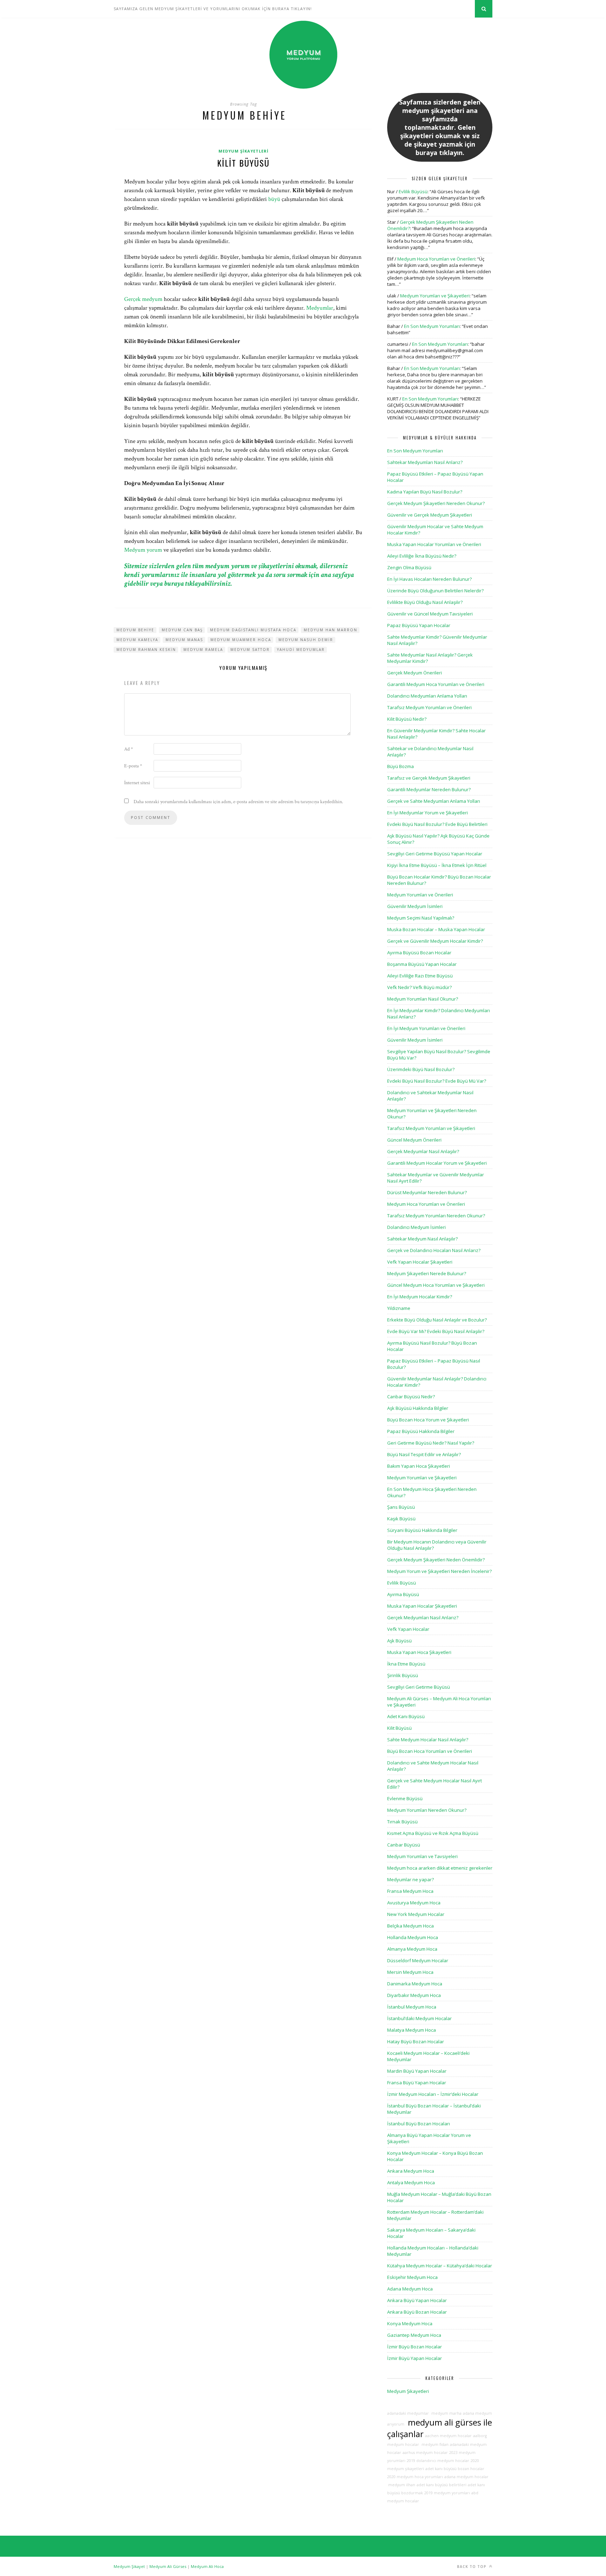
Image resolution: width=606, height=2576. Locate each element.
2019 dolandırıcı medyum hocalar (438, 2461)
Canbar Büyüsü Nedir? (411, 1397)
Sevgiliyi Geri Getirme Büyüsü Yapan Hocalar (435, 854)
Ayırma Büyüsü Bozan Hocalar (419, 953)
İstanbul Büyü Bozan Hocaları (419, 2124)
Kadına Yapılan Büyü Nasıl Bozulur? (425, 492)
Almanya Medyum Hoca (412, 1949)
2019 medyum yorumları (447, 2493)
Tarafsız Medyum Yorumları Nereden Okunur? (436, 1216)
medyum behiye (135, 630)
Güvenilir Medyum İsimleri (415, 906)
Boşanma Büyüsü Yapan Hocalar (422, 964)
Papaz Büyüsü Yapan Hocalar (419, 625)
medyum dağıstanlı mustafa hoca (253, 630)
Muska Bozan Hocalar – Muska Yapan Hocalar (436, 929)
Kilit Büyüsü (243, 163)
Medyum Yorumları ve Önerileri (420, 895)
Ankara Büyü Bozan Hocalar (417, 2312)
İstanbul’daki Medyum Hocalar (419, 2018)
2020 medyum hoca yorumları (415, 2477)
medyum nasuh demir (306, 640)
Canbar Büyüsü (404, 1845)
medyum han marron (331, 630)
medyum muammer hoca (241, 640)
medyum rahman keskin (146, 650)
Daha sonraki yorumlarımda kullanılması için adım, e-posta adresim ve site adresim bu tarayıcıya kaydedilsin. (238, 802)
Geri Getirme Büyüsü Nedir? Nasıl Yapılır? (431, 1443)
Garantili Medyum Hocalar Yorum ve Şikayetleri (437, 1163)
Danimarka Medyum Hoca (415, 1984)
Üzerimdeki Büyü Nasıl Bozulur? (421, 1069)
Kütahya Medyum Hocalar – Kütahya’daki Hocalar (440, 2266)
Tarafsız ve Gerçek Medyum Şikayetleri (429, 778)
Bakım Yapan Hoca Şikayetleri (419, 1466)
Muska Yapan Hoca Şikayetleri (419, 1652)
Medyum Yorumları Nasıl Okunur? (423, 999)
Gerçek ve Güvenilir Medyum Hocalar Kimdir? (435, 941)
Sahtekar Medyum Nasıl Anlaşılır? (422, 1239)
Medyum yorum (143, 550)
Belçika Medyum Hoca (410, 1926)
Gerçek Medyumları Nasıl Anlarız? (423, 1617)
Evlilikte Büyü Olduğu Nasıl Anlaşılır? (425, 602)
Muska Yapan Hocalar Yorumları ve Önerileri (434, 544)
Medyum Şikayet (129, 2566)
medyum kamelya (137, 640)
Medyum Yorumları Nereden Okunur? (427, 1810)
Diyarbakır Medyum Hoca (414, 1995)
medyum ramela (203, 650)
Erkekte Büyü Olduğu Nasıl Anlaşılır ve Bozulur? (437, 1320)
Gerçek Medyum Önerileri (415, 673)
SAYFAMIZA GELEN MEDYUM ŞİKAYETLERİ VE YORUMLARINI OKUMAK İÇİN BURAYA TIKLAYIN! (213, 9)
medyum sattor (250, 650)
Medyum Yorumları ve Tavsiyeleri (422, 1856)
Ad (129, 749)
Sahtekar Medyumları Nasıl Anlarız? (425, 462)
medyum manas (184, 640)
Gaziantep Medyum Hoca (414, 2335)
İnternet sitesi (137, 783)
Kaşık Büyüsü (401, 1519)
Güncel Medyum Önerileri (414, 1140)
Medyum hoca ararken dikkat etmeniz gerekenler (440, 1868)
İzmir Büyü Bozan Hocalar (415, 2347)
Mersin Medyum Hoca (410, 1972)
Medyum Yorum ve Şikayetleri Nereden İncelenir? (439, 1571)
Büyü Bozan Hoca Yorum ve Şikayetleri (428, 1420)
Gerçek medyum (143, 299)
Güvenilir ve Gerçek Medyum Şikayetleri (430, 515)
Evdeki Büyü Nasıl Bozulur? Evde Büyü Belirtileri (437, 824)
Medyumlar (320, 308)
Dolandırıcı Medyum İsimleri (416, 1227)
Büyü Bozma (400, 766)
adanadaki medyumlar (408, 2413)
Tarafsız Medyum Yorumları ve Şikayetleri (431, 1128)
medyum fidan (435, 2444)
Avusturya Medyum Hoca (414, 1903)
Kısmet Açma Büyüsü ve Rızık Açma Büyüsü (433, 1833)
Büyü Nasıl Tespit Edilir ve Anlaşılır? (424, 1454)
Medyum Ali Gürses (168, 2566)
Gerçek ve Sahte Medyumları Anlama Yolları (434, 801)
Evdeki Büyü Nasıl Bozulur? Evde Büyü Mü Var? (437, 1081)
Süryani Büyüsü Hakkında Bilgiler (422, 1530)
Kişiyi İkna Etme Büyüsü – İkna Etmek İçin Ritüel (437, 865)
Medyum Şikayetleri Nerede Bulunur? (427, 1273)
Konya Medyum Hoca (410, 2323)
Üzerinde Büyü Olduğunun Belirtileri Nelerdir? (435, 591)
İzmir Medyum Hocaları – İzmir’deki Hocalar (433, 2094)
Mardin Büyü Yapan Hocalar (417, 2071)
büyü (274, 199)
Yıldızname (399, 1308)
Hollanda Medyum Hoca (413, 1937)
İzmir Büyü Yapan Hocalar (415, 2358)
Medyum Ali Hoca (207, 2566)
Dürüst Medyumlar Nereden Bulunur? (427, 1192)
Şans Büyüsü (401, 1507)
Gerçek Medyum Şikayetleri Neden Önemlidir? (436, 1560)
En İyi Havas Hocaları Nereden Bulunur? (429, 579)
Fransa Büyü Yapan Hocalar (417, 2083)
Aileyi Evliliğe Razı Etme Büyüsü (420, 976)
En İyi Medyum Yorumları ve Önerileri (426, 1028)
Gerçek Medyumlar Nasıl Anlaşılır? (423, 1151)
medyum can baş (182, 630)
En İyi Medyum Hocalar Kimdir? (420, 1297)
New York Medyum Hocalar (416, 1914)
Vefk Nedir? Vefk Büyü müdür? (419, 987)
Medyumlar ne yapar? (410, 1879)
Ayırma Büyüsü (403, 1594)
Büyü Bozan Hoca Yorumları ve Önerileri (430, 1751)
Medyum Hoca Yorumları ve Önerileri (436, 259)
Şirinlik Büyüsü (403, 1675)
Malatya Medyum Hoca (412, 2030)
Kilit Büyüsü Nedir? (407, 719)
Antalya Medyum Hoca (411, 2182)
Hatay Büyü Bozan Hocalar (416, 2042)
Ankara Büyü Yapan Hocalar (417, 2300)
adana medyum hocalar (466, 2477)
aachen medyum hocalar (448, 2436)
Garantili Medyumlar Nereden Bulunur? (429, 789)
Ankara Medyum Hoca (411, 2171)
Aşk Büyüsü (399, 1641)
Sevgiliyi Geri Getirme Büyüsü (419, 1687)
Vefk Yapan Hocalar (408, 1629)
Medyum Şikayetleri (244, 151)
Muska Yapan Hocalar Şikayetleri (422, 1606)
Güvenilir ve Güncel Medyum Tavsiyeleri (430, 614)
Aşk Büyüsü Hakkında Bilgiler (418, 1408)
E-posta (133, 766)
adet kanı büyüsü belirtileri (442, 2485)
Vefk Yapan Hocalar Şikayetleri (420, 1262)
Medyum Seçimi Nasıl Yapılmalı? (421, 918)
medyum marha (446, 2413)
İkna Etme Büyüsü (406, 1664)
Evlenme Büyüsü (405, 1798)
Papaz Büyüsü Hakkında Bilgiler (421, 1431)
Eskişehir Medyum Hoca (412, 2277)
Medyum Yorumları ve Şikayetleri (435, 296)
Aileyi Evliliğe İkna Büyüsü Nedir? (422, 556)
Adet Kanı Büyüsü (406, 1716)
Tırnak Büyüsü (402, 1822)
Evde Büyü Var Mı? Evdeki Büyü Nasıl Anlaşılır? (436, 1331)
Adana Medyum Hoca (410, 2289)
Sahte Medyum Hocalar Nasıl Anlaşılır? (428, 1740)
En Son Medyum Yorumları (432, 326)
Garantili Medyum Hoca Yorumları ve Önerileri (436, 684)
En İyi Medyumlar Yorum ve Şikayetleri (427, 813)
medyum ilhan (401, 2485)
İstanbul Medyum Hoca (412, 2007)
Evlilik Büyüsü (413, 191)
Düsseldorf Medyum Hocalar (418, 1960)
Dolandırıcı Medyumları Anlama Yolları (427, 696)
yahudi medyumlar (301, 650)
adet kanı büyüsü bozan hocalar (455, 2469)
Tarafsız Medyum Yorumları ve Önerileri (429, 707)
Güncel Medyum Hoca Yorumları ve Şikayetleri (436, 1285)
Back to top (472, 2567)
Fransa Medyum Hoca (410, 1891)
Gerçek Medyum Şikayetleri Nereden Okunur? (436, 503)
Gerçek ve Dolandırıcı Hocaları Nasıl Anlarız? (434, 1250)
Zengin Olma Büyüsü (409, 567)
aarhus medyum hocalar (425, 2453)
